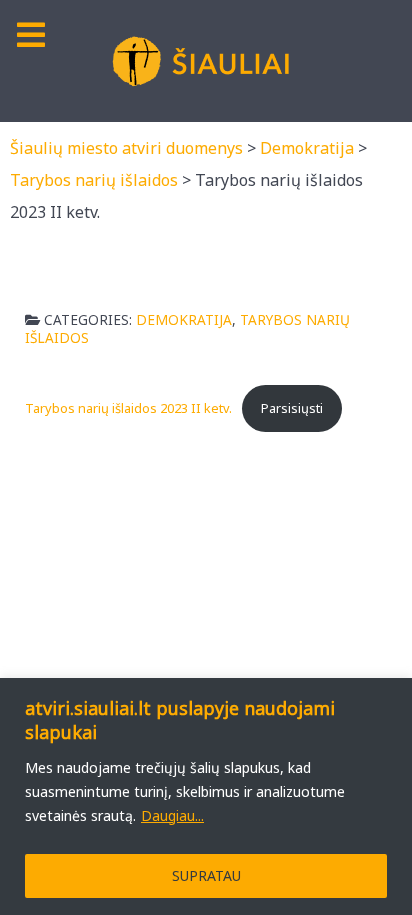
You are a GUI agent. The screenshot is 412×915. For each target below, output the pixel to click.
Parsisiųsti (292, 408)
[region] (206, 796)
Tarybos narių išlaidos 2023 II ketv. (128, 408)
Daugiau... (172, 815)
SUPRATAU (206, 875)
